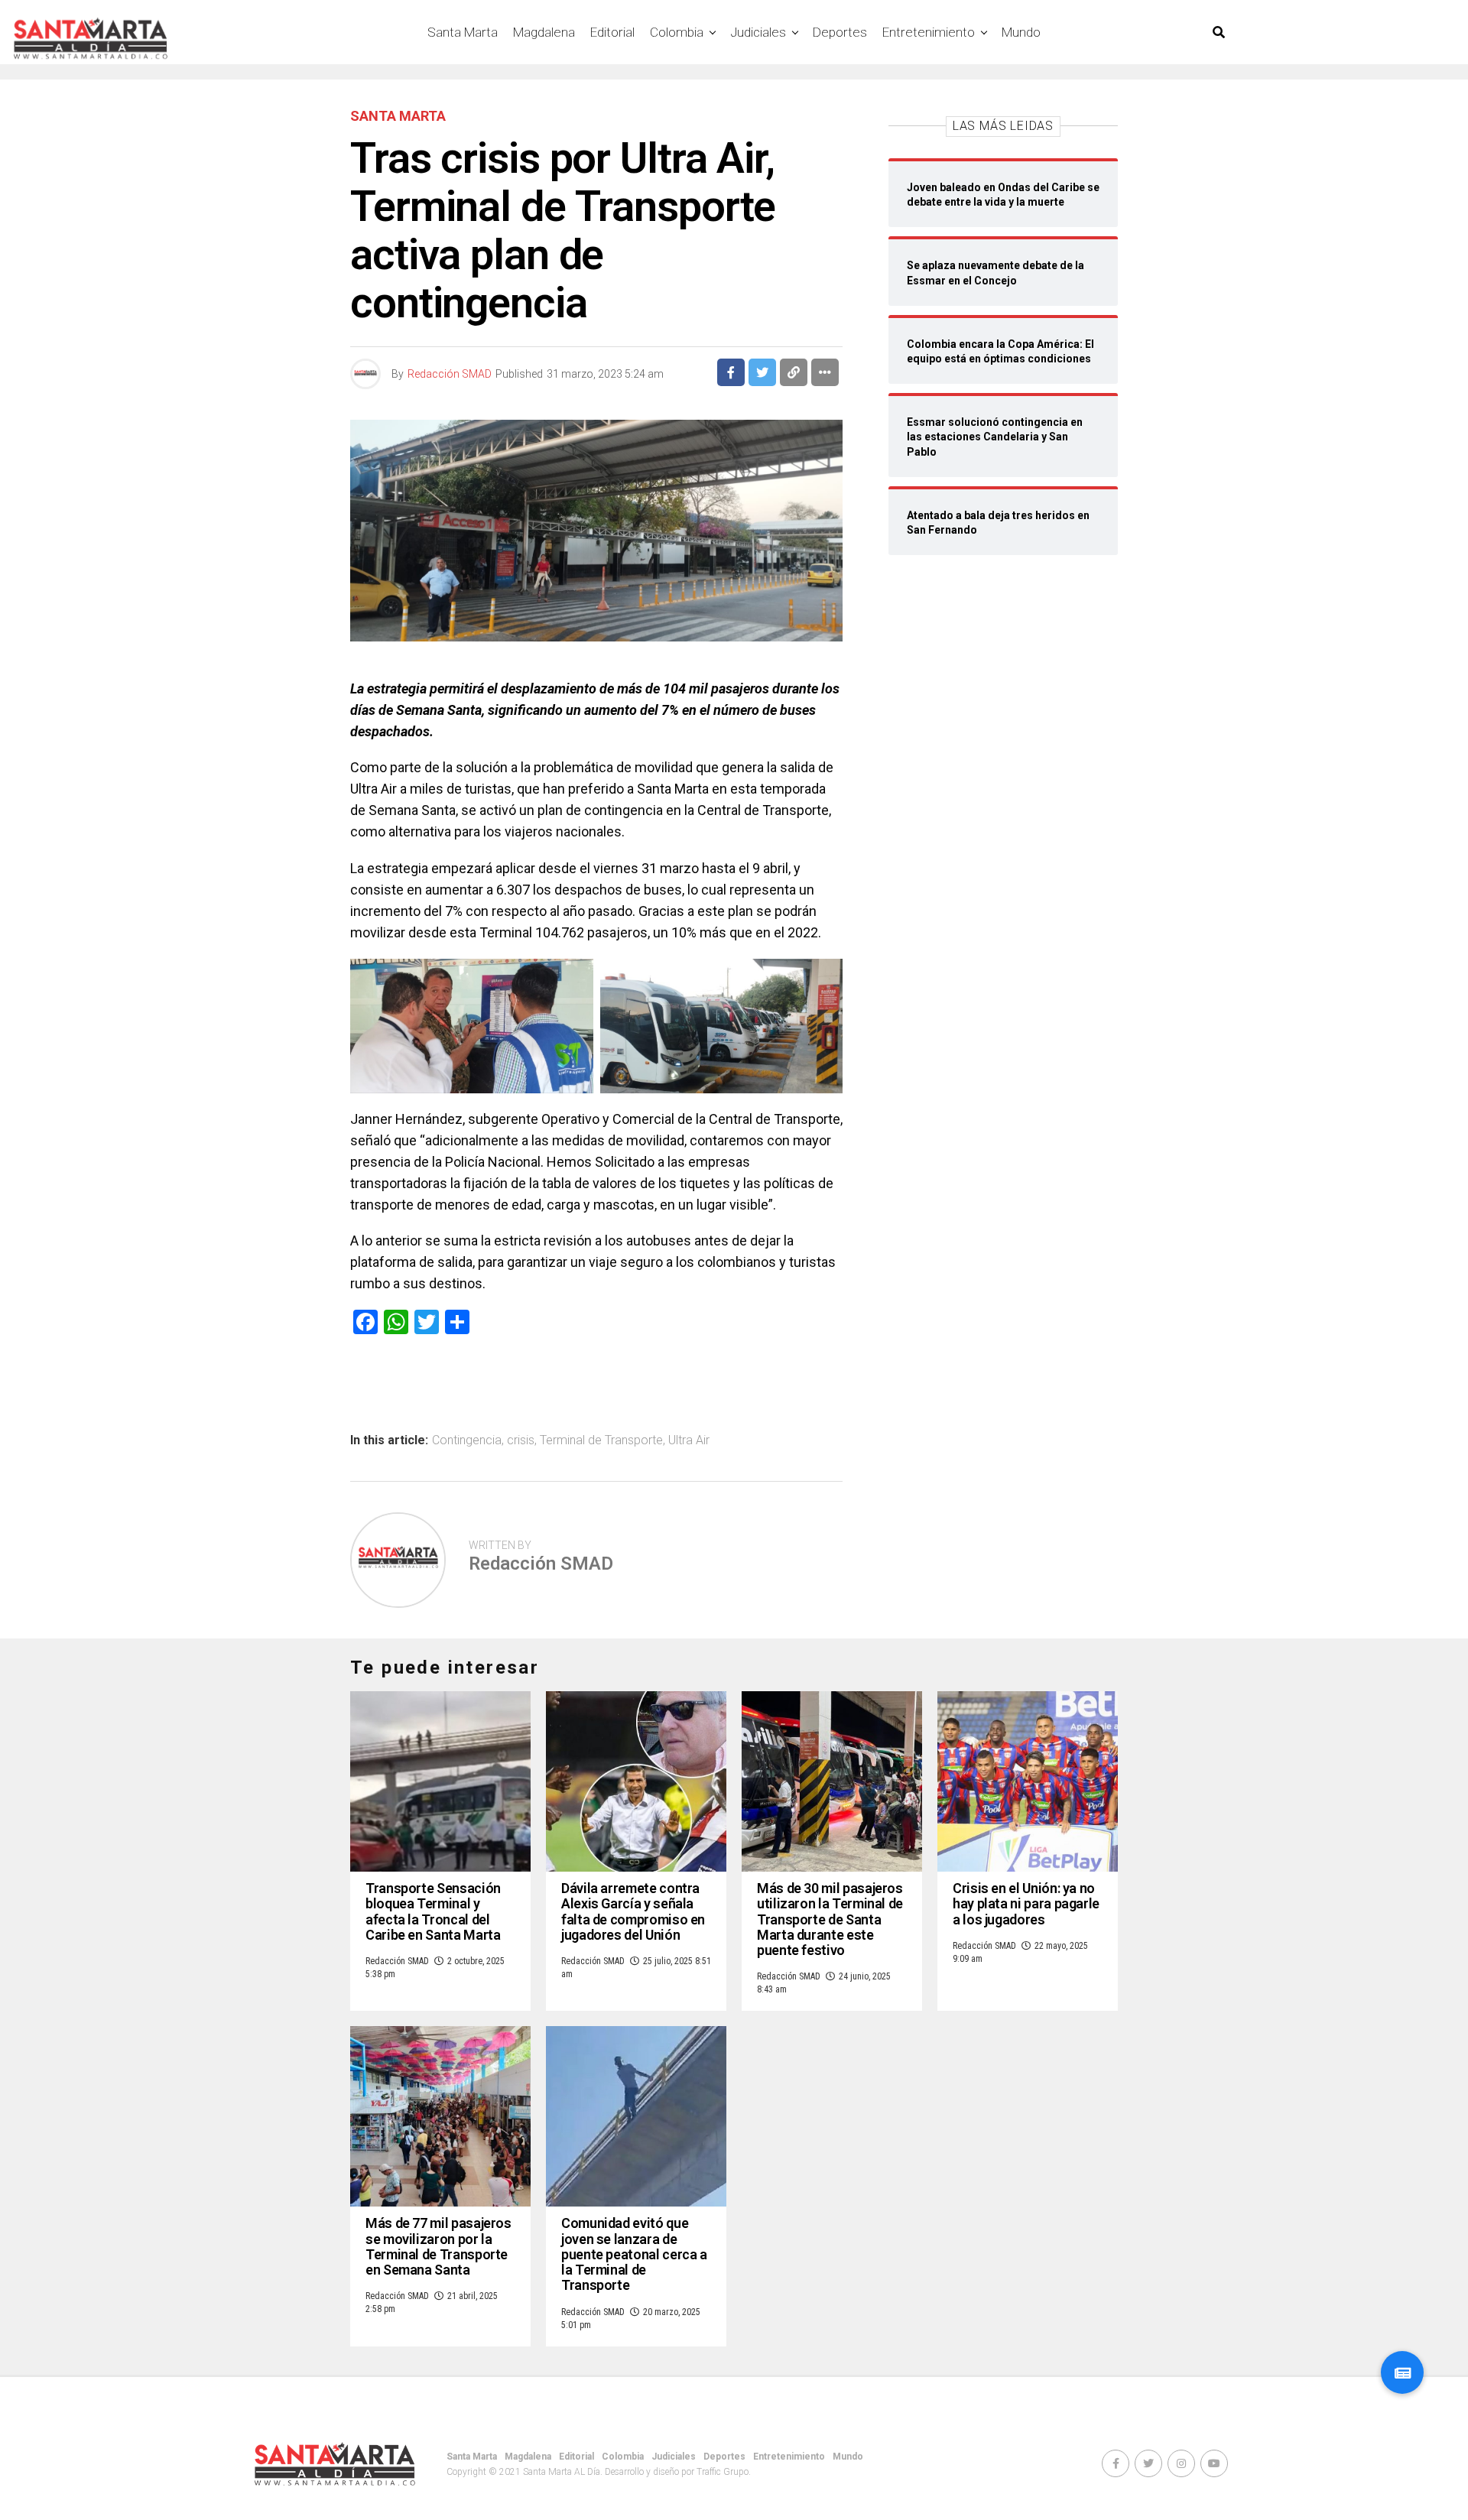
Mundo (1021, 32)
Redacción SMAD (450, 374)
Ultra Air (689, 1440)
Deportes (840, 32)
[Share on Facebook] (731, 372)
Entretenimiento (929, 32)
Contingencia (467, 1440)
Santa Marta (463, 32)
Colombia (677, 32)
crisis (521, 1440)
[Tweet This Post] (762, 372)
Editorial (612, 32)
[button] (1402, 2372)
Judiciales (758, 32)
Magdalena (544, 32)
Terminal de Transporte (601, 1440)
